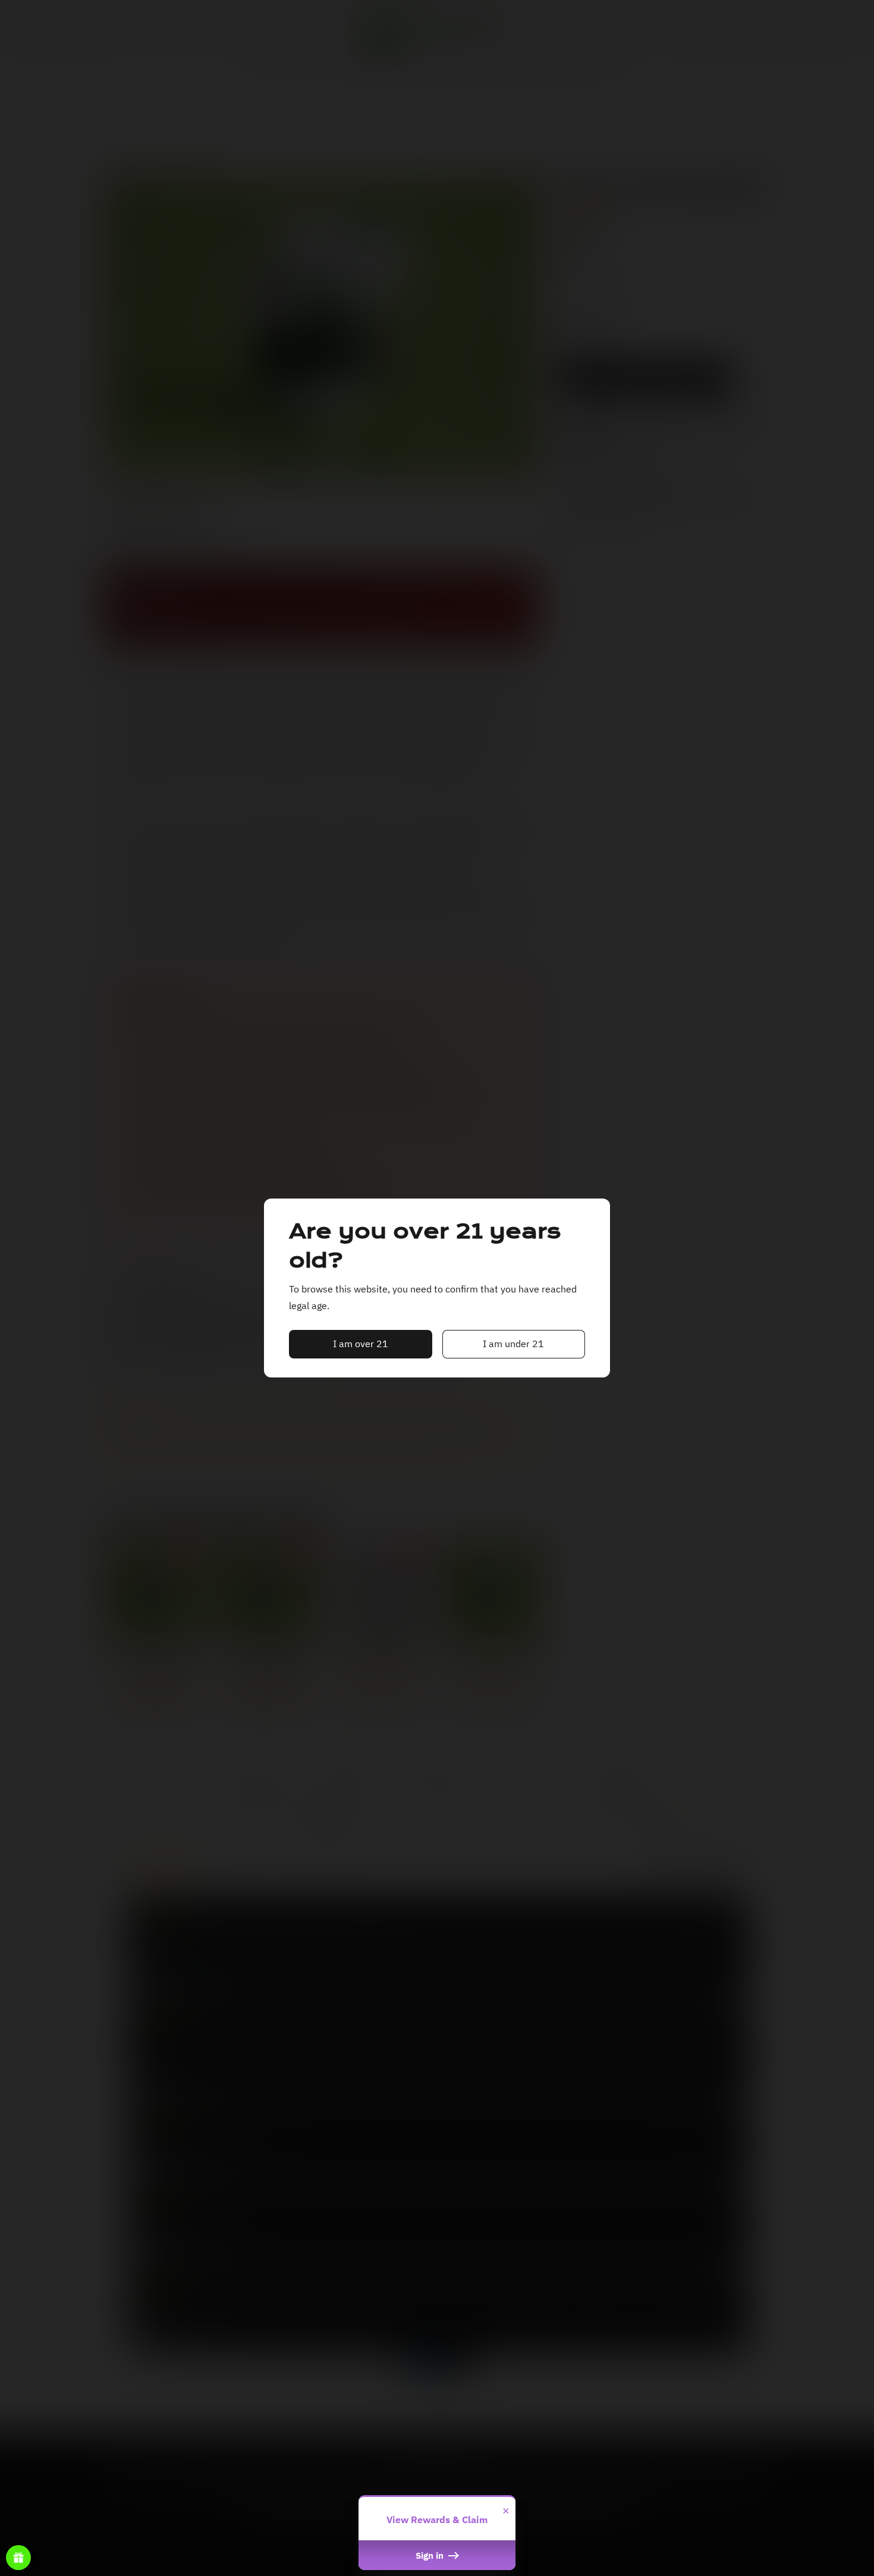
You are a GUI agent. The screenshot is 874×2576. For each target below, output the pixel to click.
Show (18, 2558)
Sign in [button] (431, 2555)
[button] (361, 1344)
